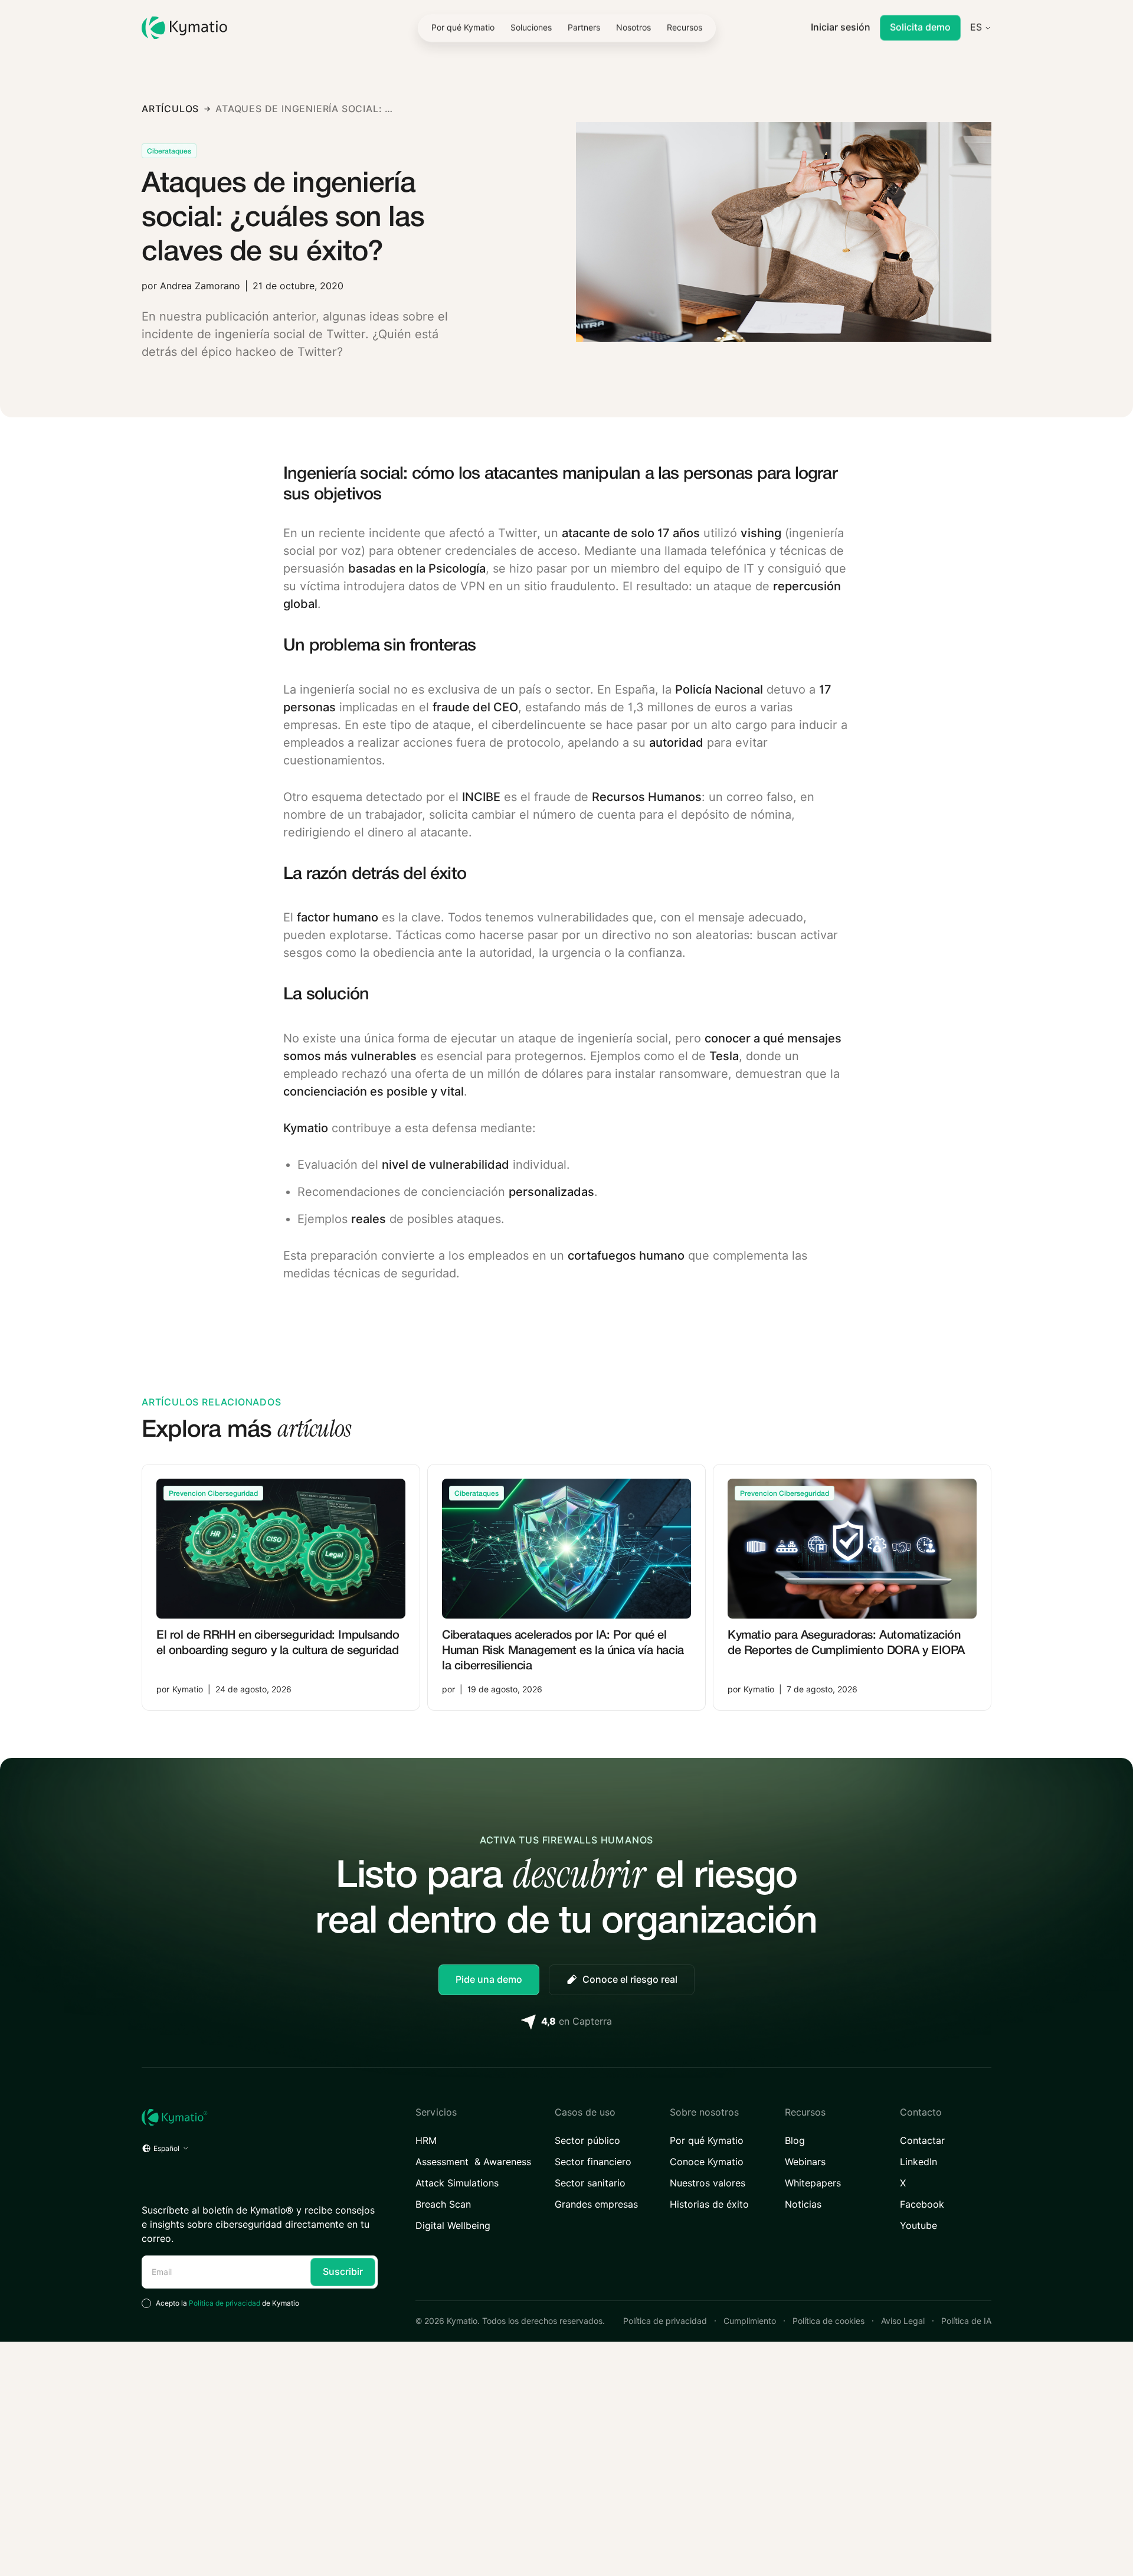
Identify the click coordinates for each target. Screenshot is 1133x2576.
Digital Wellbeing (453, 2226)
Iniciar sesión (841, 27)
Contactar (922, 2141)
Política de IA (966, 2321)
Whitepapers (813, 2183)
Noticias (803, 2204)
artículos (170, 109)
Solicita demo (920, 27)
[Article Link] (281, 1587)
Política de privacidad (225, 2303)
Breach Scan (443, 2204)
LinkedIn (918, 2162)
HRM (426, 2141)
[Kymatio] (184, 28)
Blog (795, 2141)
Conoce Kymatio (707, 2162)
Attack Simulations (457, 2183)
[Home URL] (260, 2117)
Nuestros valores (708, 2183)
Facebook (922, 2204)
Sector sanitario (590, 2183)
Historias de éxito (709, 2204)
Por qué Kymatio (707, 2141)
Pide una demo (489, 1980)
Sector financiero (593, 2162)
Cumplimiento (750, 2321)
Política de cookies (829, 2321)
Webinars (805, 2162)
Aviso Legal (903, 2321)
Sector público (587, 2141)
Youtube (918, 2226)
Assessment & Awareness (473, 2162)
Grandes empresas (596, 2204)
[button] (531, 28)
